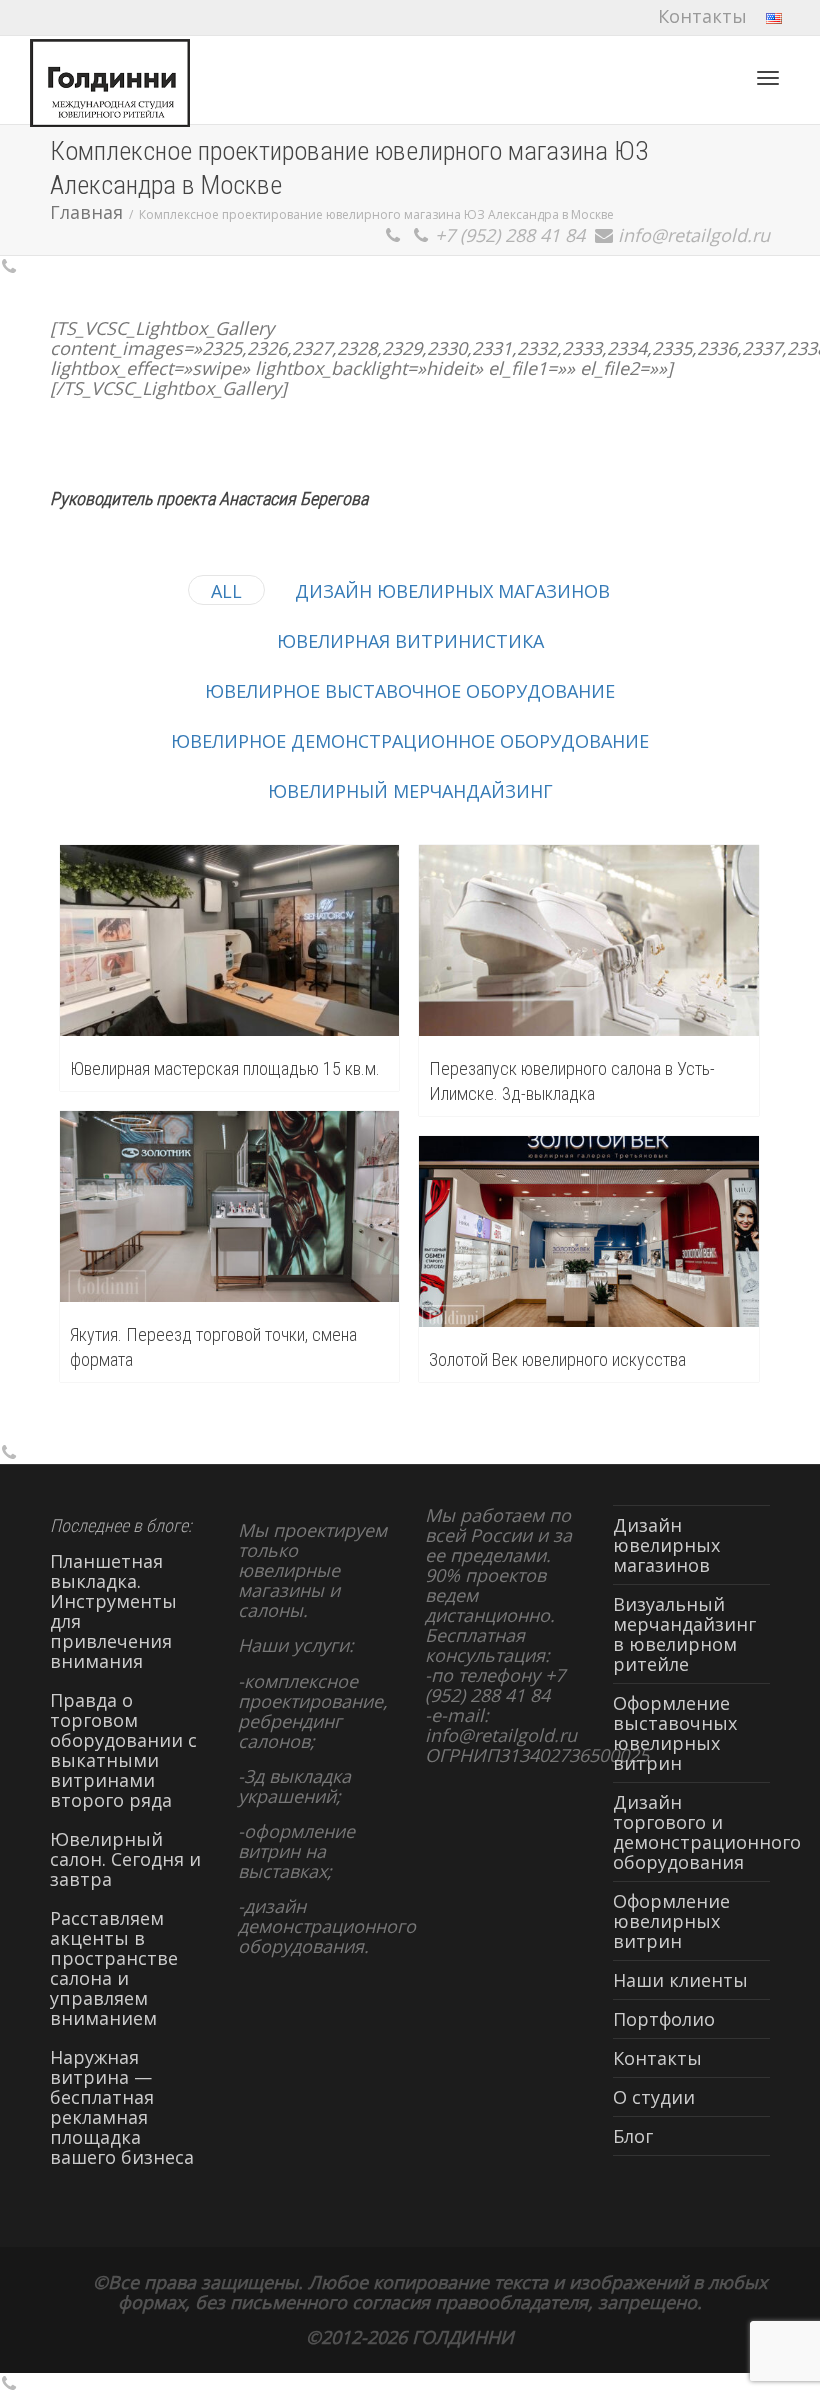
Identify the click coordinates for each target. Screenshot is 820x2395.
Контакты (702, 16)
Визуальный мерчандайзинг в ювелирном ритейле (684, 1634)
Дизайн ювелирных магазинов (666, 1545)
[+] (229, 940)
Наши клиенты (680, 1980)
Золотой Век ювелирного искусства (557, 1359)
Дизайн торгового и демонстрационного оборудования (692, 1832)
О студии (654, 2097)
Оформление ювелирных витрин (671, 1921)
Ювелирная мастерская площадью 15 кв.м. (225, 1068)
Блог (633, 2136)
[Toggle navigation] (768, 78)
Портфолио (664, 2019)
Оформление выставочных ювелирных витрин (675, 1733)
